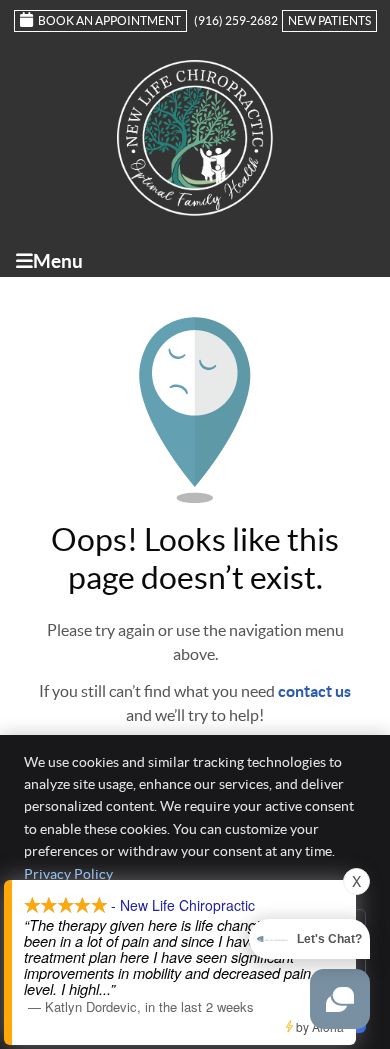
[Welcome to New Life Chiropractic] (195, 210)
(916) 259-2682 (236, 20)
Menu (58, 261)
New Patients (329, 20)
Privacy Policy (68, 874)
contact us (314, 691)
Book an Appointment (109, 20)
